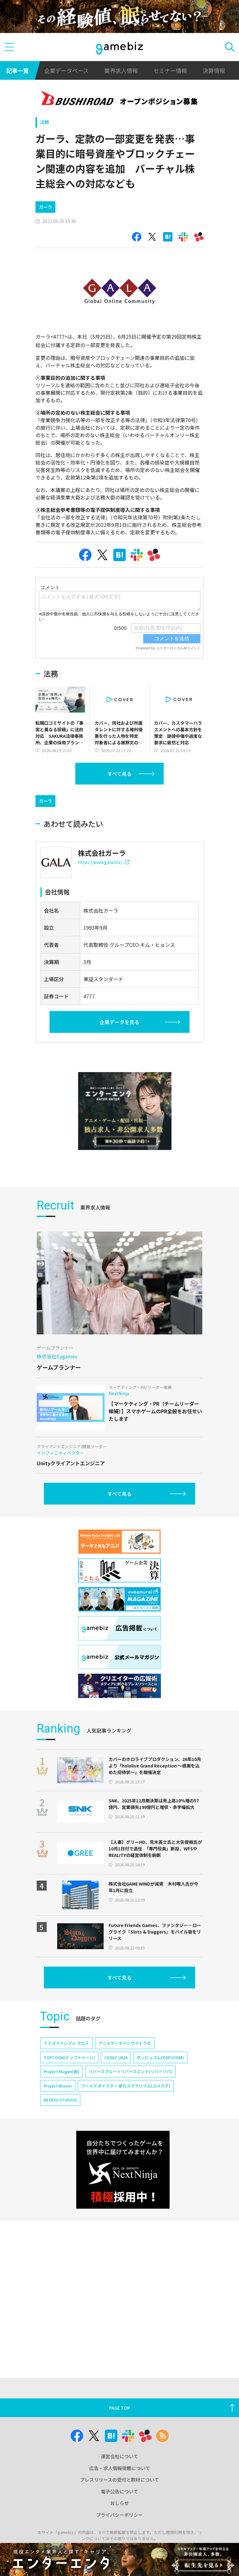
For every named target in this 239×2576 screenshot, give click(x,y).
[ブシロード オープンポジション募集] (120, 99)
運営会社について (119, 2456)
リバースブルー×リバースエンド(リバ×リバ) (130, 2071)
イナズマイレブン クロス (66, 2043)
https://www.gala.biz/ (100, 862)
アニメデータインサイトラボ (125, 2043)
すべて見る (119, 774)
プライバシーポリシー (119, 2515)
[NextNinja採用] (123, 2170)
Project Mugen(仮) (61, 2071)
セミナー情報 (170, 70)
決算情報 (214, 70)
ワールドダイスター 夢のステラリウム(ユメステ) (126, 2086)
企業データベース (66, 70)
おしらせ (119, 2503)
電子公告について (119, 2491)
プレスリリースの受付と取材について (119, 2480)
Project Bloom (58, 2086)
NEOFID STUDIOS (60, 2100)
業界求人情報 (121, 70)
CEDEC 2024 (116, 2057)
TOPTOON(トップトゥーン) (69, 2057)
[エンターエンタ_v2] (125, 1111)
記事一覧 (17, 70)
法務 (45, 122)
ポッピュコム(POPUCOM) (160, 2057)
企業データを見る (119, 1022)
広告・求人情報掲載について (120, 2468)
